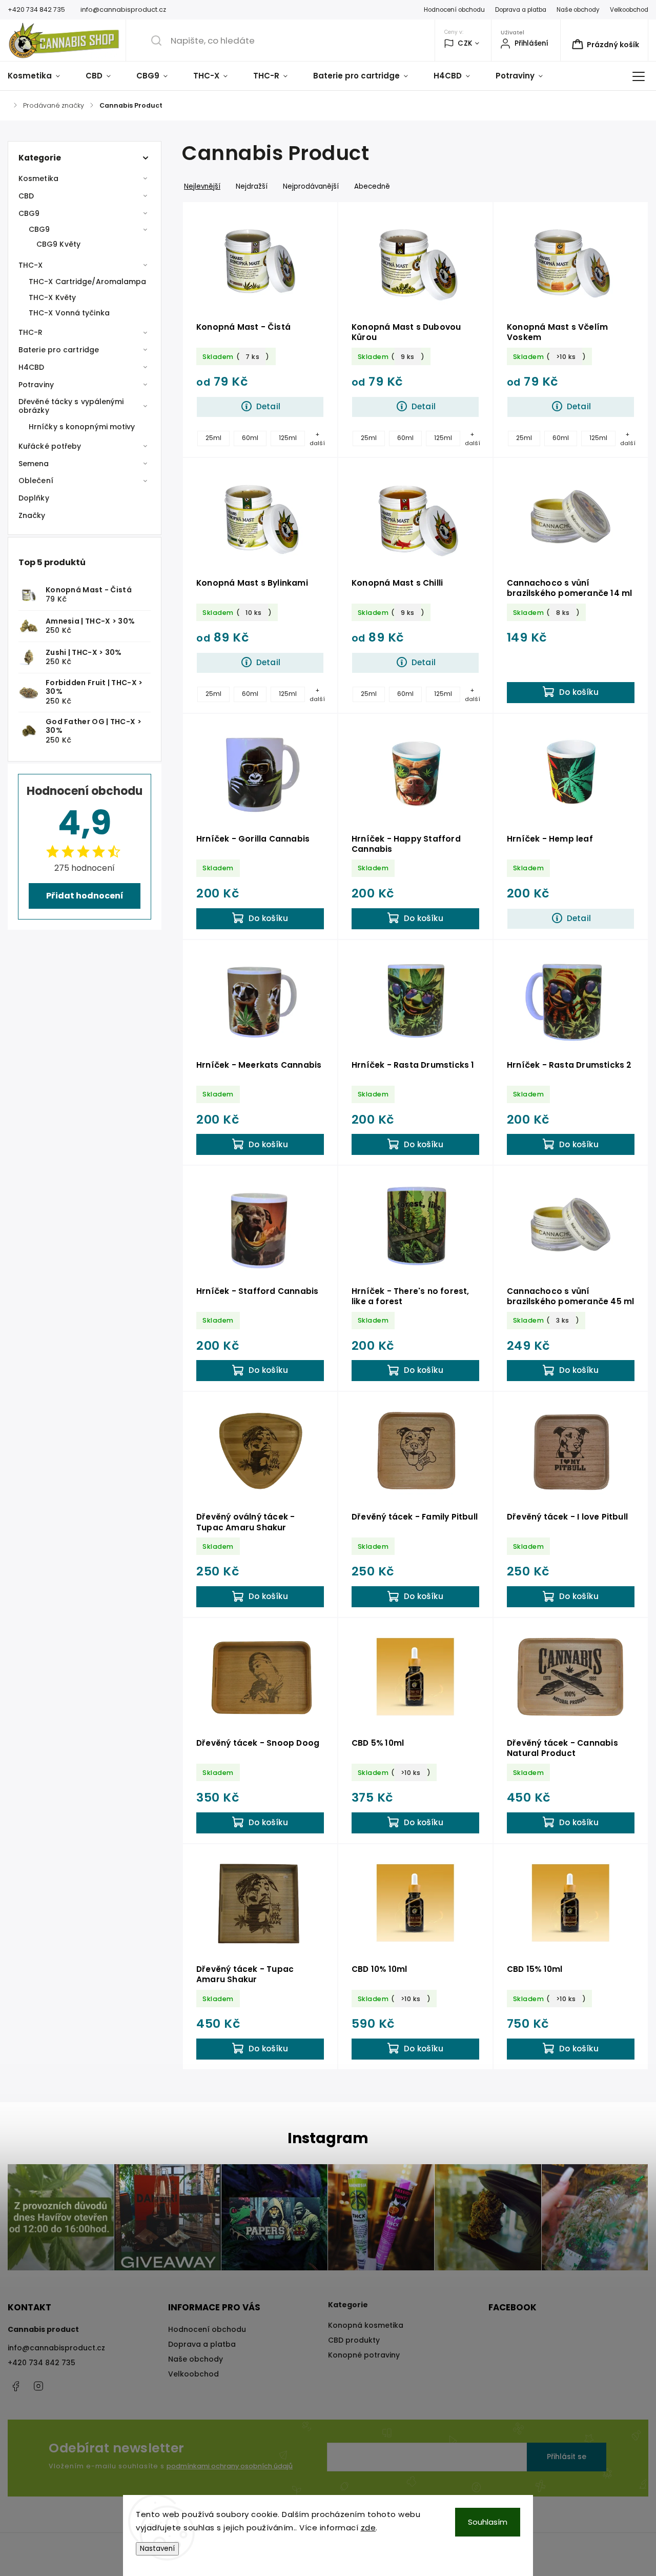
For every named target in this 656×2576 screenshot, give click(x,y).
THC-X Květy (52, 297)
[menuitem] (40, 76)
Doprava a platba (521, 10)
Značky (32, 515)
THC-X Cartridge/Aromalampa (88, 282)
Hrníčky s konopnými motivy (82, 427)
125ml (288, 438)
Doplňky (34, 498)
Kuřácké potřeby (50, 446)
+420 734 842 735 (42, 2363)
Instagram (38, 2386)
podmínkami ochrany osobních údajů (230, 2466)
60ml (250, 438)
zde (368, 2528)
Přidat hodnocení (85, 896)
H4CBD (32, 367)
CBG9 (29, 213)
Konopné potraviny (364, 2355)
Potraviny (36, 385)
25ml (213, 438)
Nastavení (157, 2549)
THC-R (31, 332)
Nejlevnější (202, 186)
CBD (26, 196)
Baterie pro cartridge (59, 350)
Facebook (15, 2386)
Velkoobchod (629, 10)
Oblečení (36, 481)
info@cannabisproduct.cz (56, 2348)
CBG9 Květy (58, 244)
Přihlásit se (567, 2457)
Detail (268, 406)
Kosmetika (38, 178)
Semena (34, 464)
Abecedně (372, 186)
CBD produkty (354, 2340)
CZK (465, 43)
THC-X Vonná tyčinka (69, 313)
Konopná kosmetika (366, 2325)
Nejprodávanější (311, 186)
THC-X (31, 265)
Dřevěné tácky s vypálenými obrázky (71, 406)
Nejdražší (252, 186)
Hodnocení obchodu (454, 10)
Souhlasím (488, 2522)
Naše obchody (578, 10)
